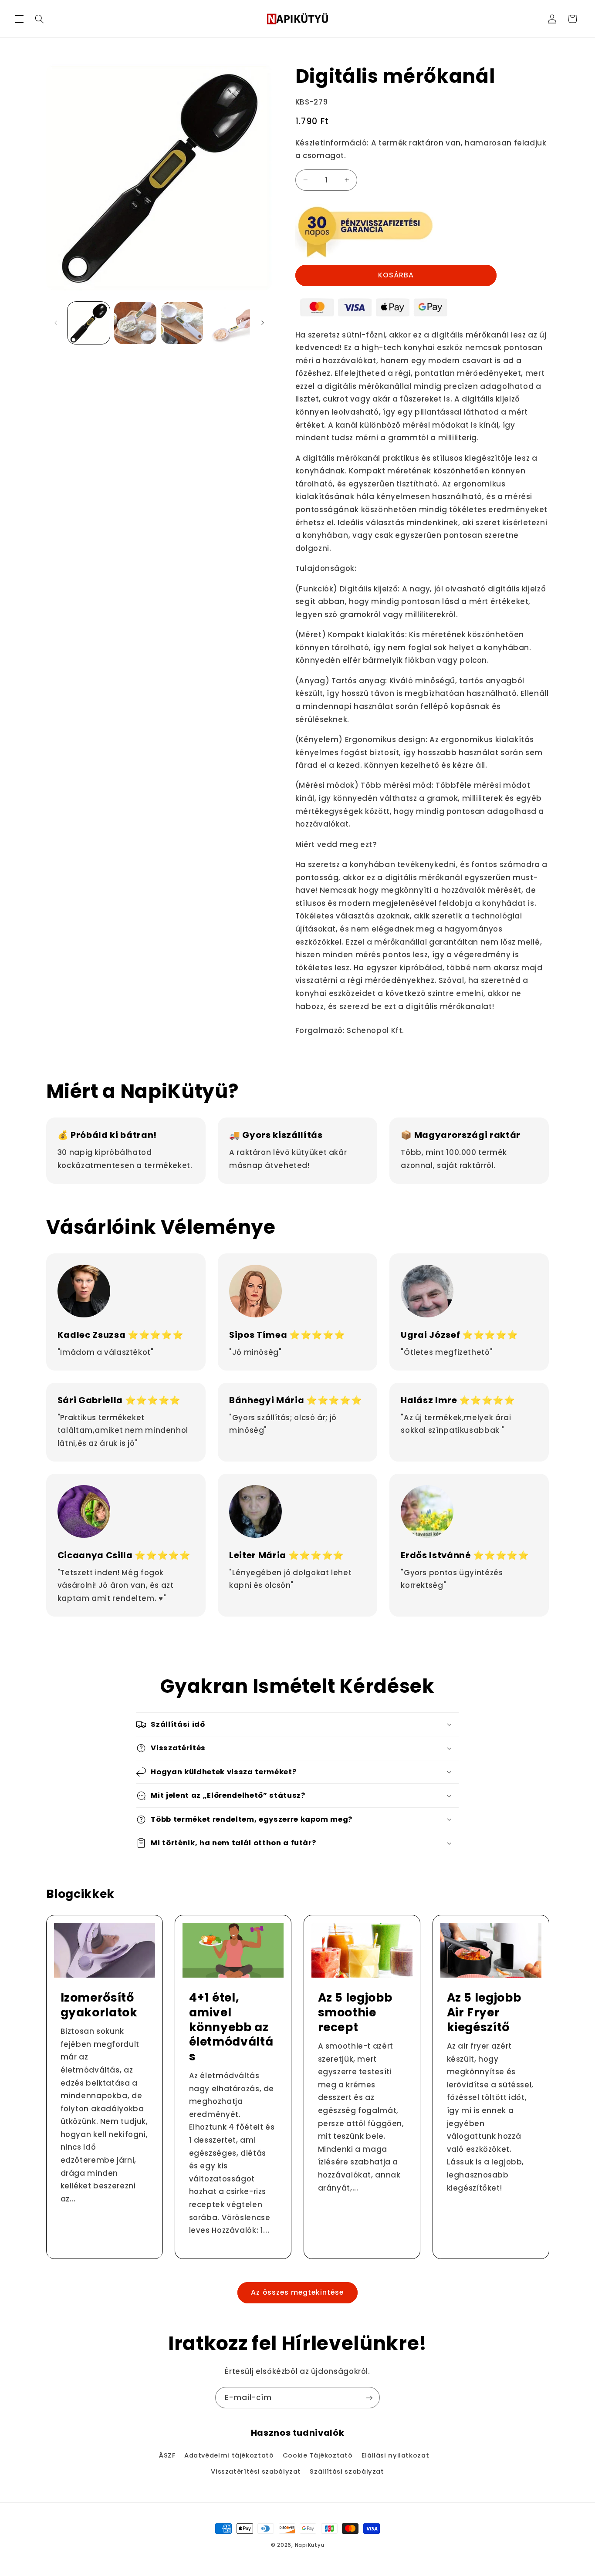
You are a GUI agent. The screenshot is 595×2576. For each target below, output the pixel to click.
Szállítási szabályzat (347, 2471)
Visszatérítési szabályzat (256, 2471)
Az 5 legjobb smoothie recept (355, 2012)
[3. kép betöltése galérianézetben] (182, 323)
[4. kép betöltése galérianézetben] (229, 323)
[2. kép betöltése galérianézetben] (135, 323)
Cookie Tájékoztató (318, 2455)
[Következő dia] (263, 323)
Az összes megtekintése (297, 2292)
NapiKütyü (310, 2545)
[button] (19, 19)
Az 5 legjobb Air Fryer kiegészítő (484, 2012)
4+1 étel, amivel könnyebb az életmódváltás (231, 2027)
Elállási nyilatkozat (396, 2455)
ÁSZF (167, 2455)
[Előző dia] (56, 323)
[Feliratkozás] (369, 2398)
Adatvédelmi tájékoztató (229, 2455)
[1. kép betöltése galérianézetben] (89, 323)
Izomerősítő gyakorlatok (99, 2005)
